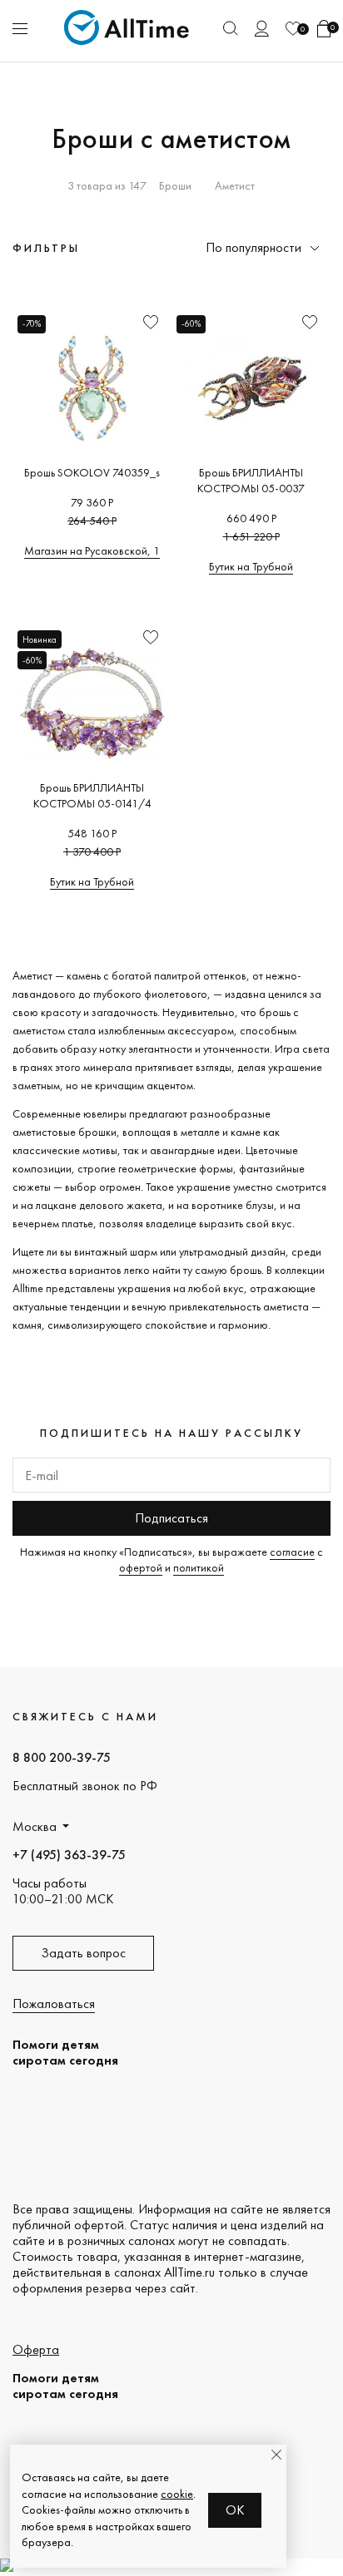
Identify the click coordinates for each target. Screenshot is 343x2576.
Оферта (36, 2349)
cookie (177, 2494)
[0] (293, 29)
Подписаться (171, 1518)
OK (235, 2510)
